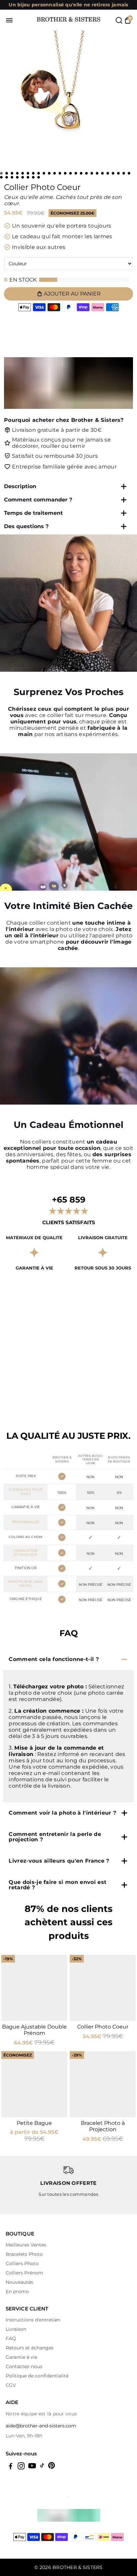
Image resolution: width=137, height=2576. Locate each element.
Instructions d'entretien (33, 2320)
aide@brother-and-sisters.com (41, 2426)
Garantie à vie (21, 2357)
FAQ (11, 2338)
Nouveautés (19, 2282)
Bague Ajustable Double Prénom (34, 2030)
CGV (11, 2385)
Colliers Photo (22, 2263)
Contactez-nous (24, 2366)
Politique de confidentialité (37, 2376)
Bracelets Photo (24, 2254)
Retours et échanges (30, 2348)
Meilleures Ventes (26, 2245)
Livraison (16, 2329)
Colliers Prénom (24, 2273)
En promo (17, 2291)
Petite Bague (34, 2123)
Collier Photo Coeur (103, 2027)
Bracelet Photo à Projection (103, 2126)
